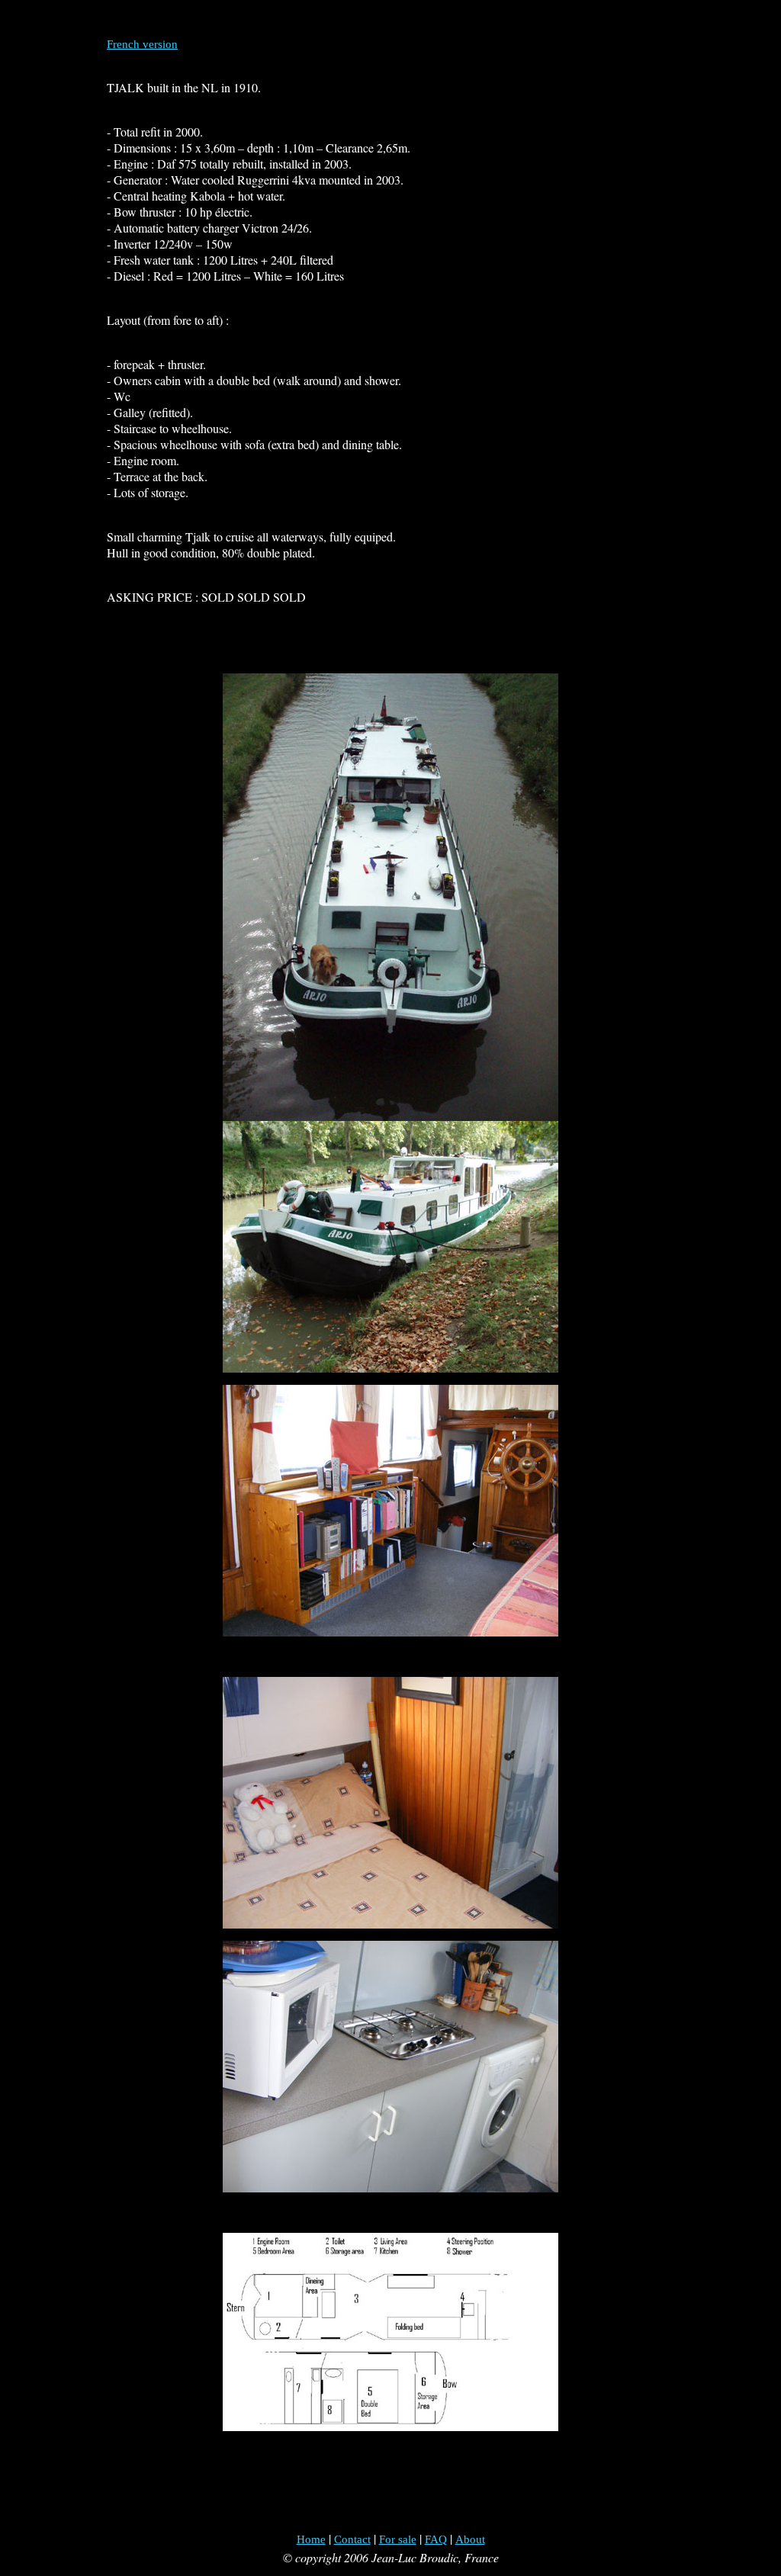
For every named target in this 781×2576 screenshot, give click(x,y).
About (470, 2539)
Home (311, 2539)
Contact (352, 2539)
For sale (398, 2539)
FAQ (436, 2539)
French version (142, 44)
